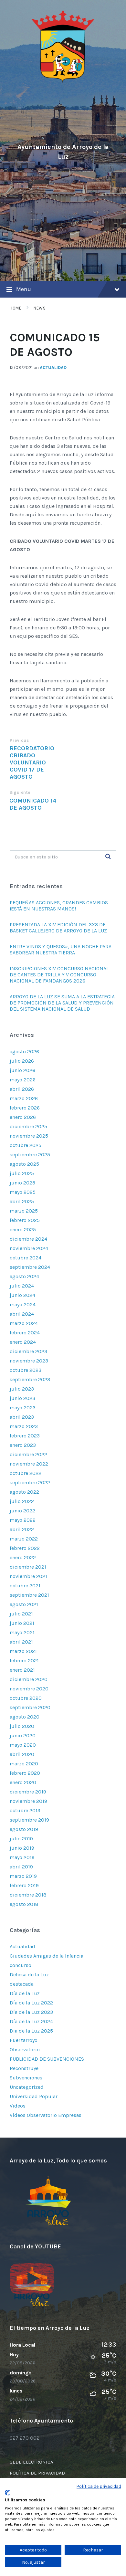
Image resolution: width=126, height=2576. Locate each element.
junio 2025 (22, 1183)
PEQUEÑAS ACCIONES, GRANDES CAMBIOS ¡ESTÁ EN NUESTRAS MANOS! (59, 906)
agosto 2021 (24, 1604)
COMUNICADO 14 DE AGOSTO (33, 804)
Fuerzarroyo (24, 2040)
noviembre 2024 (29, 1248)
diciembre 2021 (28, 1567)
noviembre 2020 (29, 1689)
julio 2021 (21, 1614)
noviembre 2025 (29, 1136)
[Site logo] (63, 82)
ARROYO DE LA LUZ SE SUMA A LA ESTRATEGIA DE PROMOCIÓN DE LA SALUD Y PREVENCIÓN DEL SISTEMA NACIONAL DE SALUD (62, 1003)
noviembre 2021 (28, 1576)
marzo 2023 (24, 1426)
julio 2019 (21, 1839)
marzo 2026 (24, 1098)
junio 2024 (22, 1295)
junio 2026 (22, 1070)
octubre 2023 (26, 1370)
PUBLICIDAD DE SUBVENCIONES (47, 2059)
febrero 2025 (25, 1220)
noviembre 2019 (28, 1801)
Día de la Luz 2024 (31, 2021)
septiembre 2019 (29, 1820)
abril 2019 (21, 1867)
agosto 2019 (24, 1829)
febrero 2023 (25, 1436)
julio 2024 (22, 1286)
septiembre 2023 (30, 1379)
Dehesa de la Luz (29, 1975)
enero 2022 (23, 1557)
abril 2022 (22, 1529)
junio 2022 (22, 1511)
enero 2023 (23, 1445)
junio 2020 (23, 1735)
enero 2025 (23, 1230)
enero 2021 (22, 1670)
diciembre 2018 (28, 1895)
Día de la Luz (25, 1993)
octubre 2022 (26, 1473)
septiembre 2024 (30, 1267)
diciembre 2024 (28, 1239)
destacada (22, 1984)
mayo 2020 (23, 1745)
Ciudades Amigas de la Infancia (47, 1956)
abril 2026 (22, 1089)
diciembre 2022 (28, 1454)
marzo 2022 (24, 1539)
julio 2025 (22, 1173)
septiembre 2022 (30, 1483)
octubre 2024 (26, 1258)
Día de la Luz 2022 (31, 2003)
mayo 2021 (22, 1632)
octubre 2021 (25, 1586)
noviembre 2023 (29, 1361)
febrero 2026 (25, 1108)
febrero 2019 (24, 1885)
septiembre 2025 (30, 1155)
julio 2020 (22, 1726)
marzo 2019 (23, 1876)
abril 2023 (22, 1417)
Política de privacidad (99, 2486)
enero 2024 (23, 1342)
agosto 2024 (24, 1276)
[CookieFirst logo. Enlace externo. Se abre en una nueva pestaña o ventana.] (7, 2493)
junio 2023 (22, 1398)
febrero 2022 (25, 1548)
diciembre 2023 (28, 1351)
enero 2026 (23, 1117)
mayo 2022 (23, 1520)
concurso (21, 1965)
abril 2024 (22, 1314)
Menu (24, 289)
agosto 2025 (24, 1164)
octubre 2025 (26, 1145)
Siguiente (20, 792)
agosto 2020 (25, 1717)
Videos (18, 2106)
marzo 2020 (24, 1764)
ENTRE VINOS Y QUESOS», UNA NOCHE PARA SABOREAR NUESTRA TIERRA (61, 950)
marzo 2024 (24, 1323)
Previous (19, 740)
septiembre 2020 (30, 1707)
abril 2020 (22, 1754)
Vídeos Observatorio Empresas (46, 2115)
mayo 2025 (23, 1192)
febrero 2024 (25, 1333)
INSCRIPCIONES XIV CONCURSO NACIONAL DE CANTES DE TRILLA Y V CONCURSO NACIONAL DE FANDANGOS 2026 (59, 975)
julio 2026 (22, 1061)
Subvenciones (26, 2078)
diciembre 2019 (28, 1792)
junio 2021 (22, 1623)
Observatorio (25, 2050)
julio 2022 (22, 1501)
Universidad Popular (34, 2096)
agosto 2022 (24, 1492)
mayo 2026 (23, 1080)
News (40, 308)
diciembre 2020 (29, 1679)
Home (16, 308)
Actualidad (53, 368)
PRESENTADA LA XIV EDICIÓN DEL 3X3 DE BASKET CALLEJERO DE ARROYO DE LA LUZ (58, 928)
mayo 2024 (23, 1304)
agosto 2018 (24, 1904)
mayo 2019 (22, 1857)
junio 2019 (22, 1848)
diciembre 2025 (28, 1126)
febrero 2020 (25, 1773)
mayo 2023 (23, 1408)
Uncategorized (27, 2087)
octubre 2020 (26, 1698)
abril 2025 (22, 1201)
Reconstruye (24, 2068)
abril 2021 (21, 1642)
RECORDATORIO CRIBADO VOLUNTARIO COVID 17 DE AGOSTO (32, 762)
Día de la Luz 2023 (31, 2012)
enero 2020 (23, 1782)
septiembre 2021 (29, 1595)
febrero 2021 (24, 1661)
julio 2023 (22, 1389)
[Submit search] (108, 857)
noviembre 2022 (29, 1464)
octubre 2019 (25, 1810)
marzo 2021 (23, 1651)
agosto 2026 (24, 1051)
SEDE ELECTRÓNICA (31, 2462)
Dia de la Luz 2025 (31, 2031)
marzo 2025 (24, 1211)
